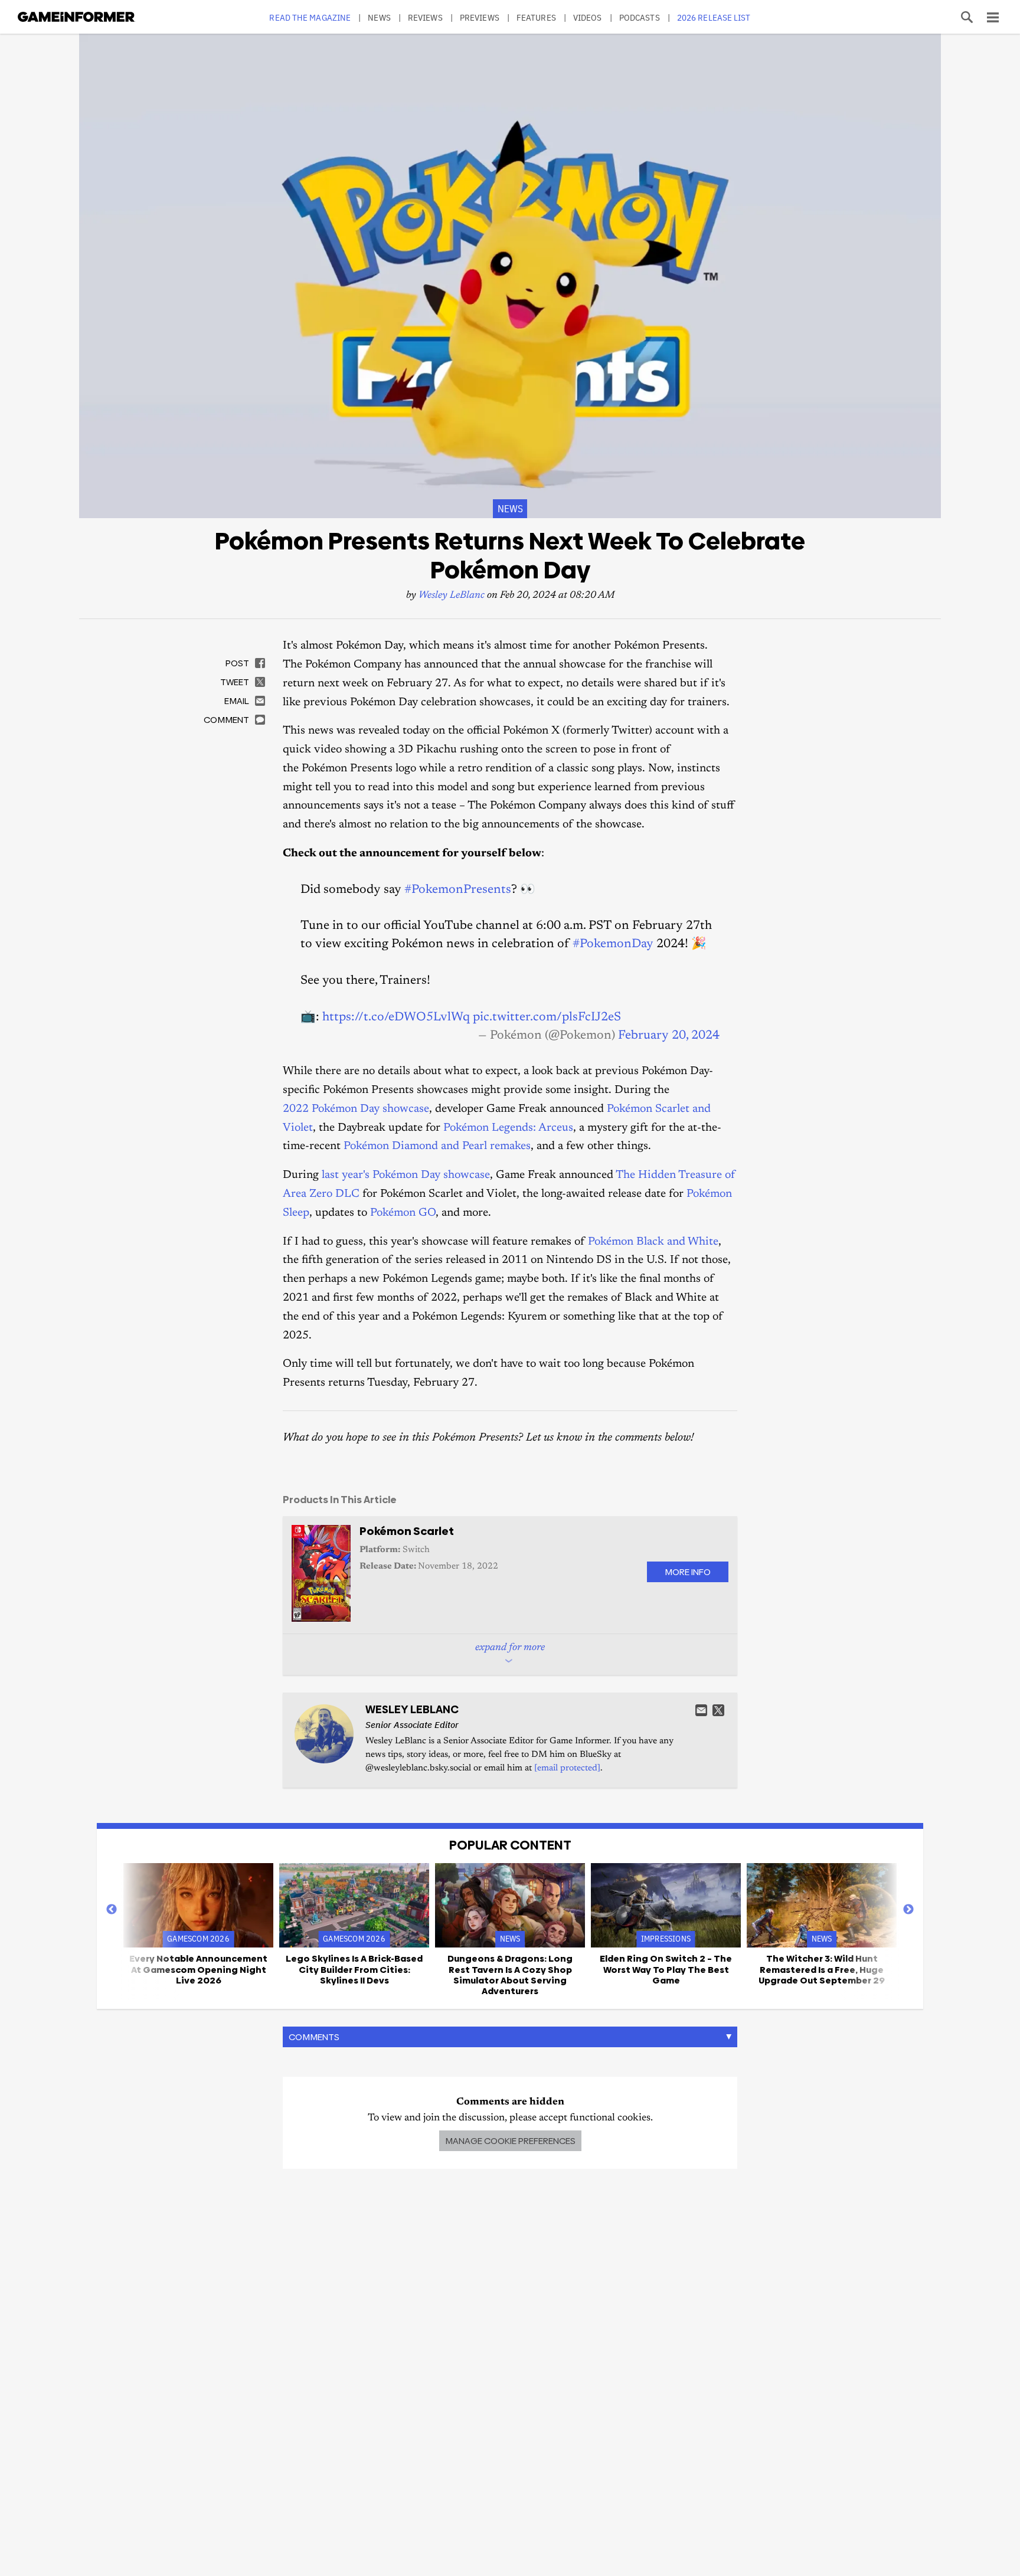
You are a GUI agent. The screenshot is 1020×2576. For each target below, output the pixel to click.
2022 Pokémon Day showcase (356, 1109)
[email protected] (567, 1768)
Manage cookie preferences (510, 2141)
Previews (480, 17)
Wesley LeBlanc (452, 596)
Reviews (425, 17)
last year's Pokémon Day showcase (406, 1175)
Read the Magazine (310, 17)
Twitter (718, 1710)
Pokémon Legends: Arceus (508, 1128)
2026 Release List (714, 17)
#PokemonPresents (458, 890)
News (379, 17)
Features (536, 17)
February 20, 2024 (669, 1036)
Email (701, 1710)
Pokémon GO (403, 1213)
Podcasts (640, 17)
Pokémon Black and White (653, 1242)
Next (908, 1910)
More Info (688, 1572)
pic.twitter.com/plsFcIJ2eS (547, 1017)
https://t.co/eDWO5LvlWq (396, 1017)
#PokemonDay (613, 944)
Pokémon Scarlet (407, 1531)
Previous (112, 1910)
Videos (588, 17)
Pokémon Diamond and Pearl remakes (437, 1146)
